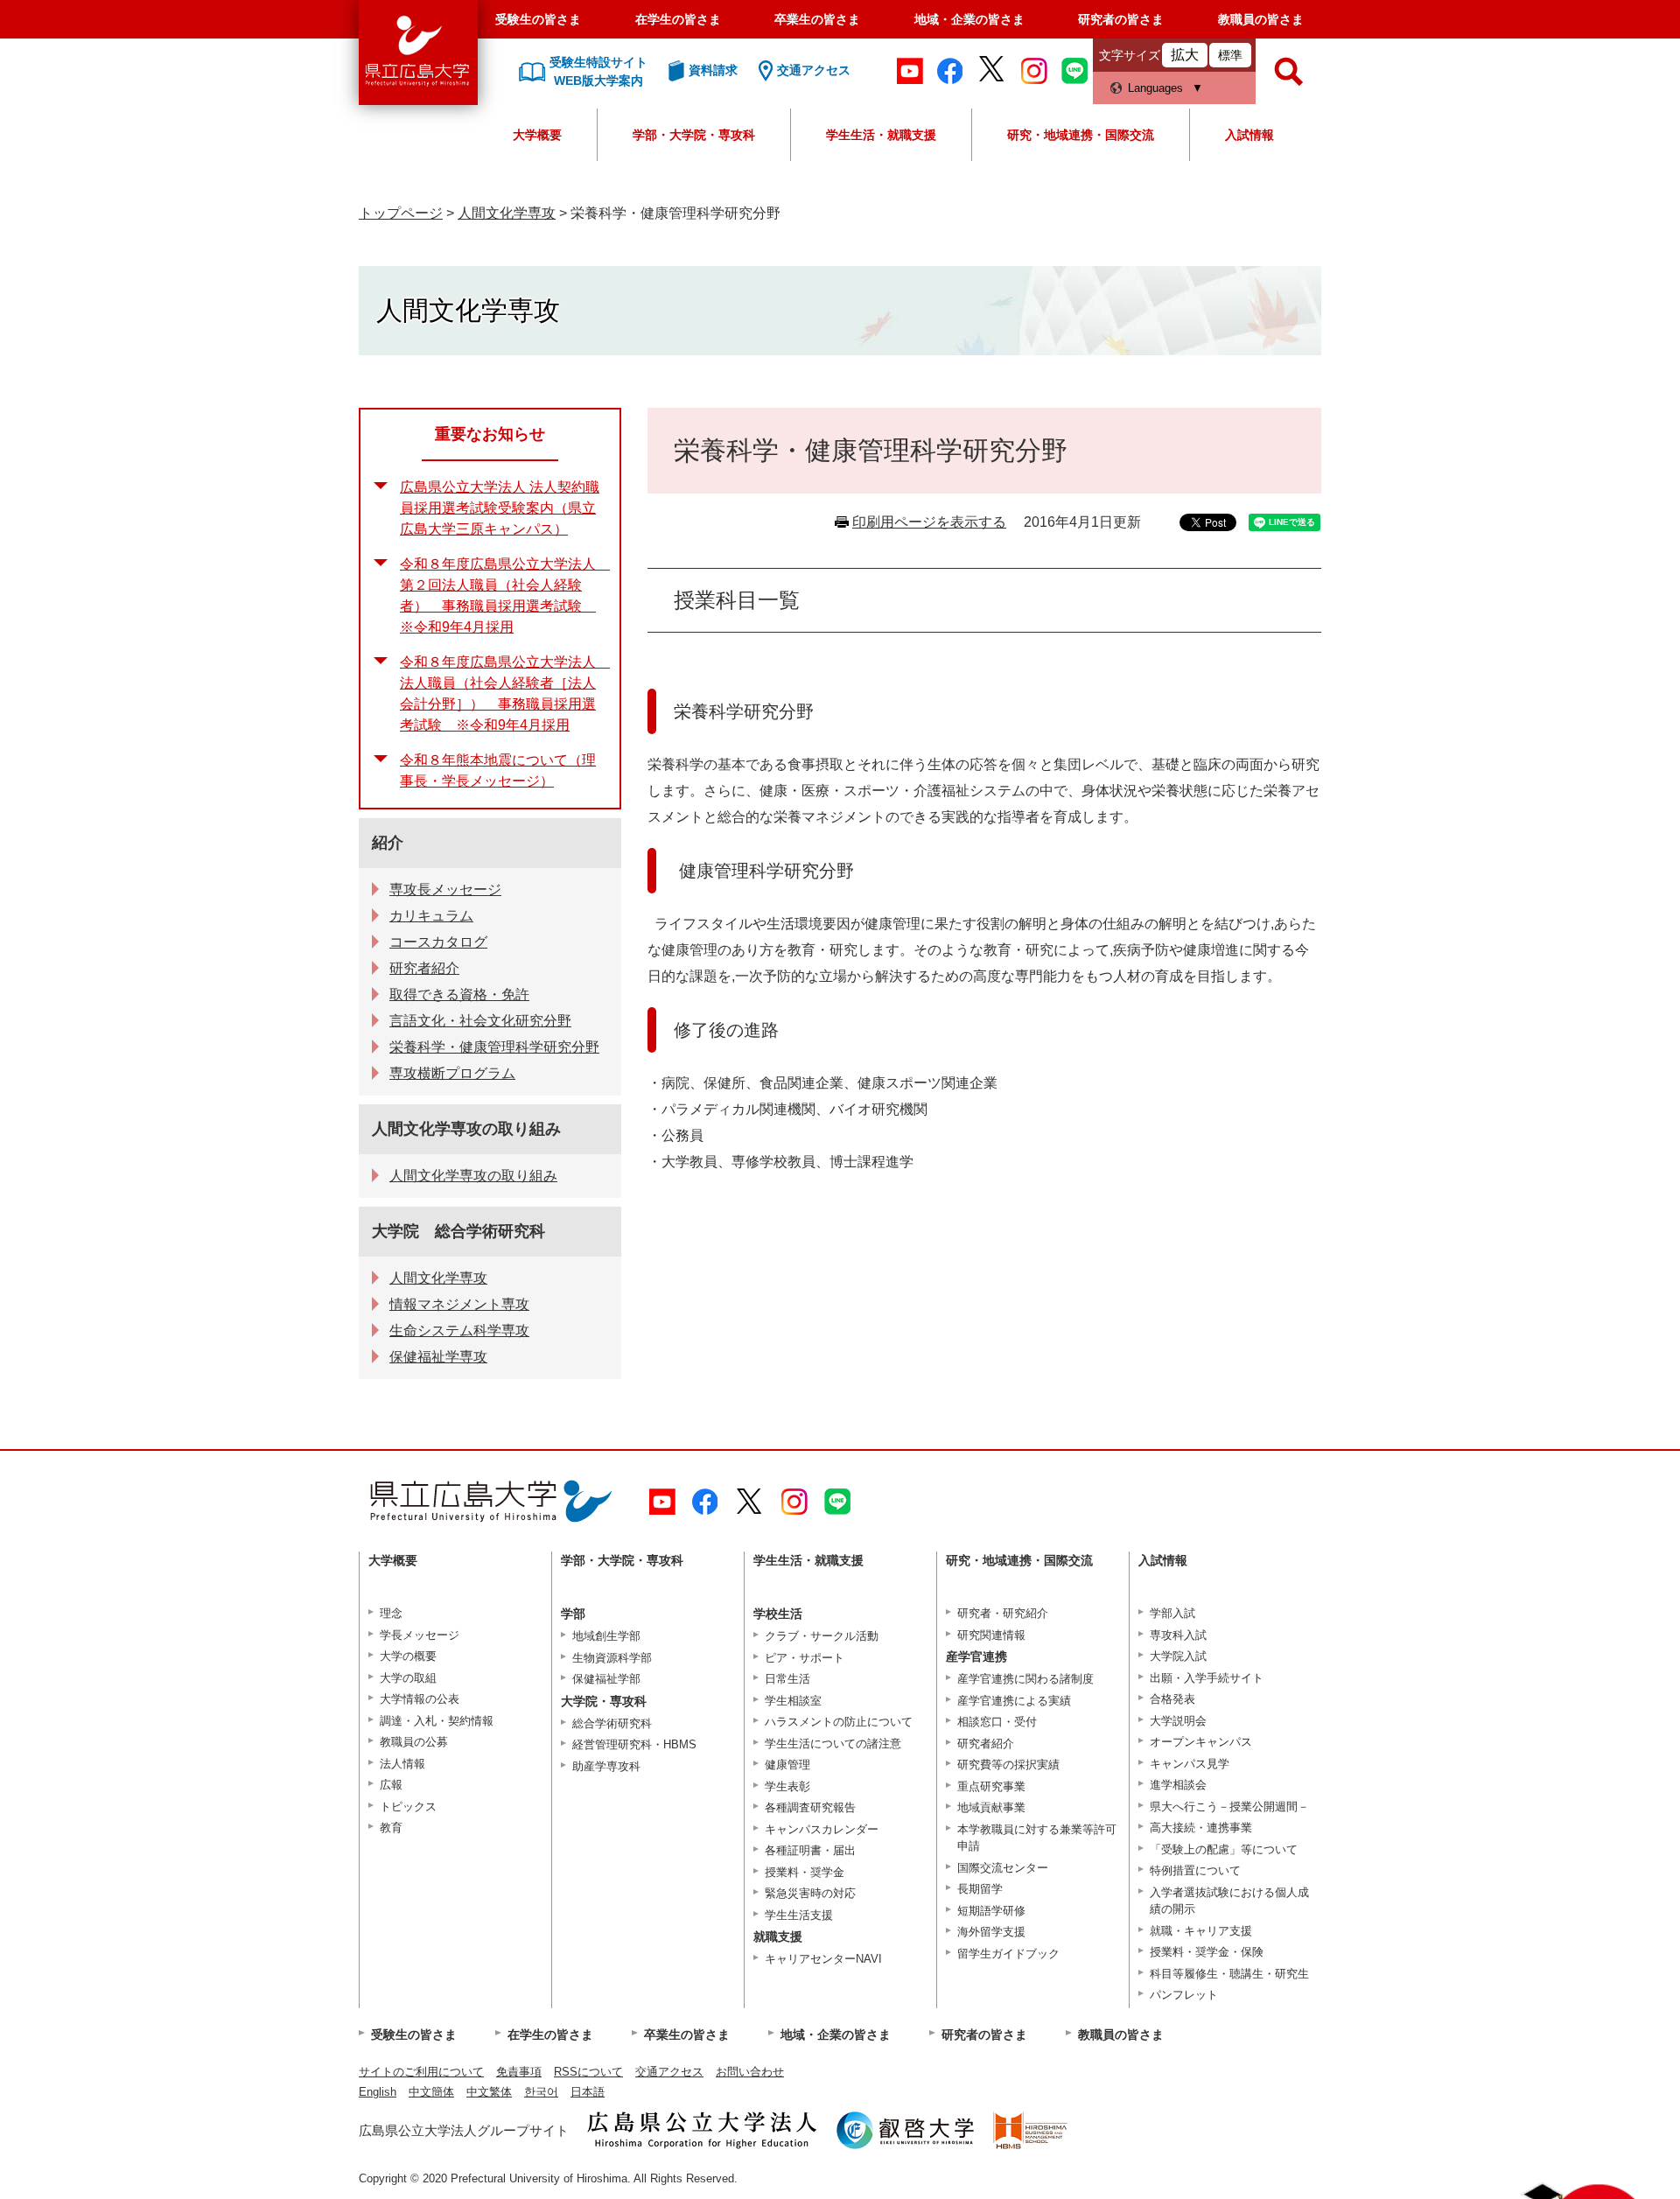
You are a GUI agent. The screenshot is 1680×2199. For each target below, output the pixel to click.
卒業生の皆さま (817, 19)
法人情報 (402, 1764)
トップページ (401, 213)
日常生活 (787, 1679)
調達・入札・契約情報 (437, 1721)
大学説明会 (1178, 1721)
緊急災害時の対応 (810, 1893)
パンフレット (1184, 1995)
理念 (391, 1613)
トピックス (408, 1807)
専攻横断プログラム (452, 1073)
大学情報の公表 (420, 1699)
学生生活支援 (799, 1915)
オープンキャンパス (1201, 1742)
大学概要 (537, 135)
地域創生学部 (606, 1636)
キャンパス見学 (1190, 1764)
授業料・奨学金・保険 (1207, 1952)
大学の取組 (408, 1678)
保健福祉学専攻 (438, 1357)
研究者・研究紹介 (1003, 1613)
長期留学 (980, 1889)
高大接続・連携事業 (1201, 1828)
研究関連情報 (991, 1635)
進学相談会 (1178, 1785)
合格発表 (1172, 1699)
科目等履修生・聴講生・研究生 (1229, 1974)
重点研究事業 (991, 1786)
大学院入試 (1178, 1656)
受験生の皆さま (538, 19)
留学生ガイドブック (1008, 1954)
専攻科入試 (1178, 1635)
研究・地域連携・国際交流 (1081, 135)
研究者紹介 (424, 968)
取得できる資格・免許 (459, 994)
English (378, 2092)
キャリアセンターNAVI (823, 1959)
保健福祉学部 (606, 1679)
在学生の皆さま (678, 19)
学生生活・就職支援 (881, 135)
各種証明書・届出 (810, 1850)
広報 (391, 1785)
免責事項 (519, 2072)
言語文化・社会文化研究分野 (480, 1021)
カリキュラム (431, 916)
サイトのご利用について (421, 2072)
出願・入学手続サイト (1207, 1678)
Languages (1155, 88)
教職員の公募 (414, 1742)
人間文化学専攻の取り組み (466, 1129)
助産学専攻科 (606, 1766)
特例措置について (1195, 1870)
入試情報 (1249, 135)
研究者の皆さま (1121, 19)
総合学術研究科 (612, 1723)
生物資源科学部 (612, 1658)
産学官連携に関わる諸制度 (1025, 1679)
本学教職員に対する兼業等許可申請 (1037, 1838)
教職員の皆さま (1261, 19)
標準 (1230, 55)
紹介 (388, 843)
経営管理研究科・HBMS (634, 1744)
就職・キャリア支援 (1201, 1931)
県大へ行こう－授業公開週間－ (1229, 1807)
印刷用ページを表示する (929, 522)
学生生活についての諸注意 (833, 1744)
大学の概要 (408, 1656)
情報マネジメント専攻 (459, 1304)
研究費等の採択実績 (1008, 1765)
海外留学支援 (991, 1932)
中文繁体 (489, 2092)
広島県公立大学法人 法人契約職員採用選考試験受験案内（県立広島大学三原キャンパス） (500, 508)
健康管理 (787, 1765)
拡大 (1185, 55)
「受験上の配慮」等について (1224, 1849)
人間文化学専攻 (507, 213)
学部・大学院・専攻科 (694, 135)
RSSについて (588, 2072)
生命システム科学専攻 (459, 1331)
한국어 (541, 2092)
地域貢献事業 (991, 1807)
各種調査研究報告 (810, 1807)
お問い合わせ (750, 2072)
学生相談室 (793, 1701)
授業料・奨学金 (805, 1872)
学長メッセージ (420, 1635)
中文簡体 (431, 2092)
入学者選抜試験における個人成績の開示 (1229, 1901)
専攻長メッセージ (445, 889)
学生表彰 (787, 1786)
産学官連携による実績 (1014, 1701)
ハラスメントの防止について (839, 1722)
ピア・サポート (805, 1658)
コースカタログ (438, 942)
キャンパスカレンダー (822, 1829)
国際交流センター (1003, 1868)
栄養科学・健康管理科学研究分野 (494, 1047)
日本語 (588, 2092)
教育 (391, 1828)
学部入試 (1172, 1613)
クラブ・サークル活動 (822, 1636)
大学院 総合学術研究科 (458, 1231)
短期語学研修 (991, 1911)
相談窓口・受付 (997, 1722)
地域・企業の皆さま (969, 19)
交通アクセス (669, 2072)
